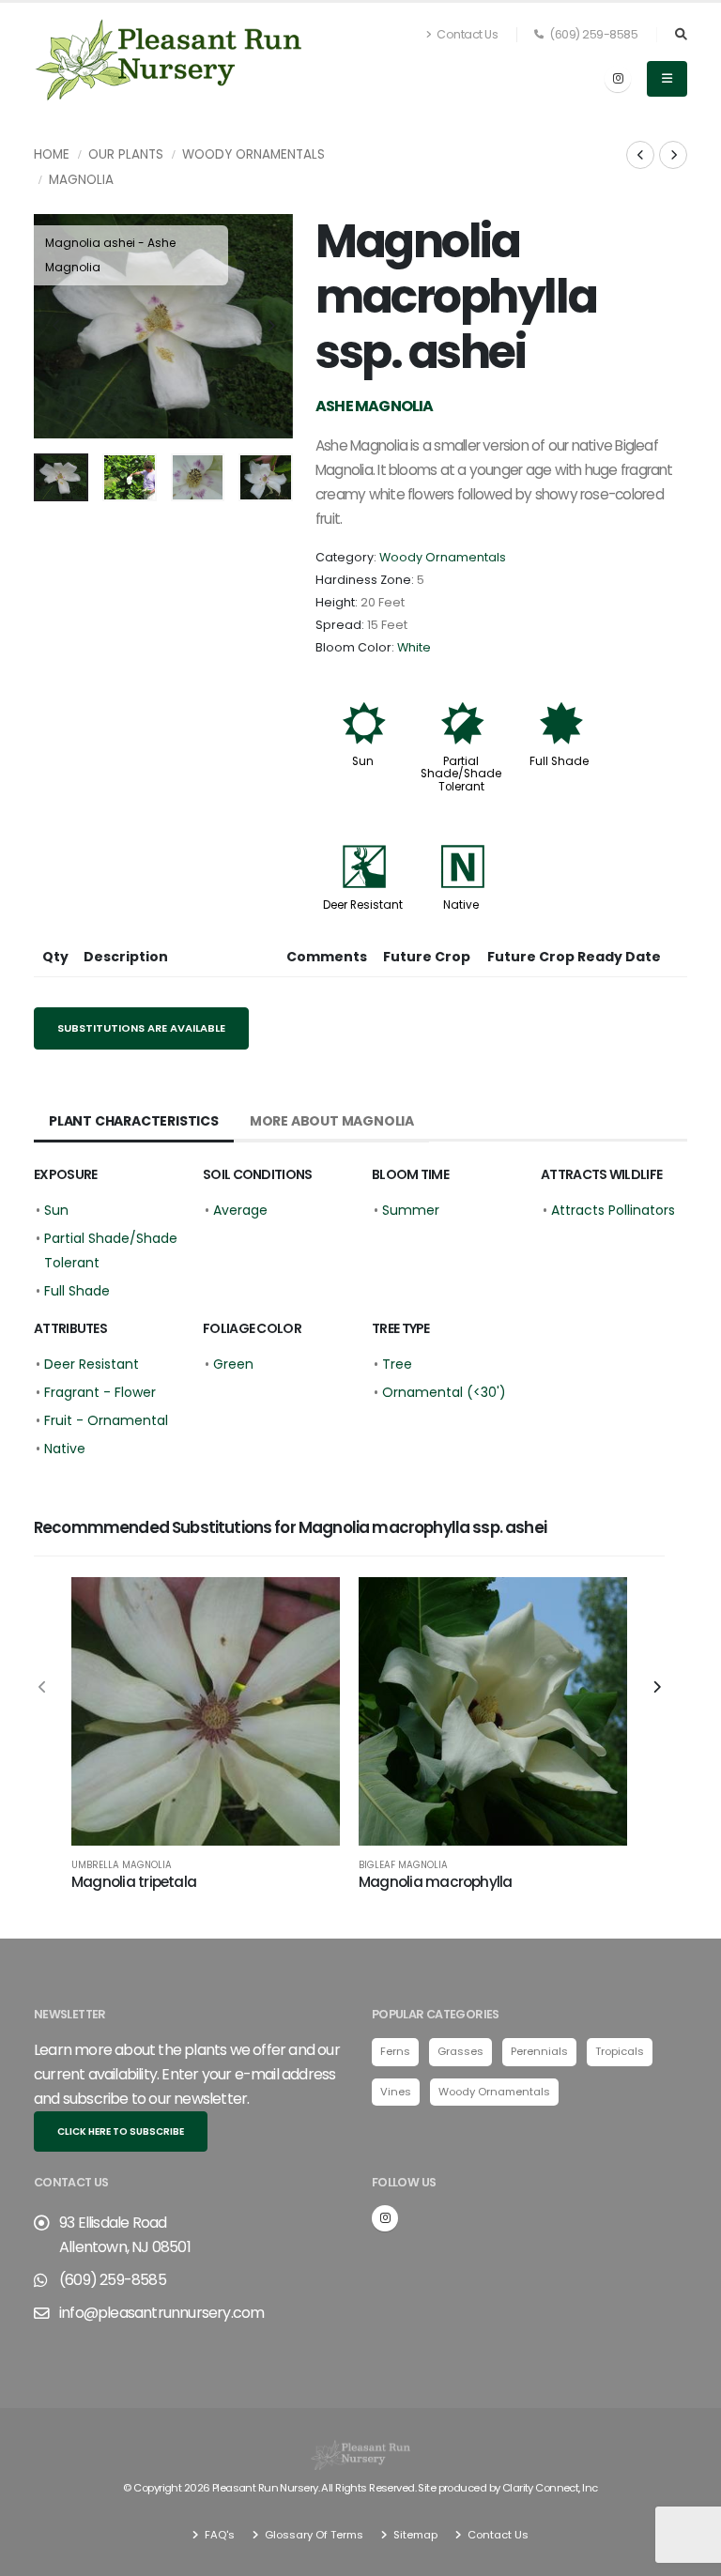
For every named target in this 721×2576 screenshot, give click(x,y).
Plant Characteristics (134, 1121)
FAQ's (218, 2535)
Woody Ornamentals (253, 154)
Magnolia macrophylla (436, 1882)
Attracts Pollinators (613, 1210)
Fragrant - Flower (100, 1392)
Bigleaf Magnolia (403, 1865)
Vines (396, 2092)
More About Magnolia (332, 1121)
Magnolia (81, 180)
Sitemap (414, 2535)
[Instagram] (618, 79)
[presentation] (57, 327)
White (414, 647)
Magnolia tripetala (134, 1882)
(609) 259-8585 (593, 34)
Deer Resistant (363, 905)
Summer (411, 1210)
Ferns (395, 2051)
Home (52, 154)
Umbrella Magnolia (122, 1865)
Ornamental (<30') (444, 1392)
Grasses (460, 2051)
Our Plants (126, 154)
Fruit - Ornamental (106, 1420)
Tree (397, 1364)
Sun (363, 761)
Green (233, 1364)
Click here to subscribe (121, 2131)
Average (240, 1210)
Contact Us (467, 34)
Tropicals (620, 2051)
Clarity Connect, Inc (550, 2488)
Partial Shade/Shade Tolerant (461, 774)
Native (461, 905)
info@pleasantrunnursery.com (161, 2313)
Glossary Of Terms (313, 2535)
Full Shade (559, 761)
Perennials (539, 2051)
